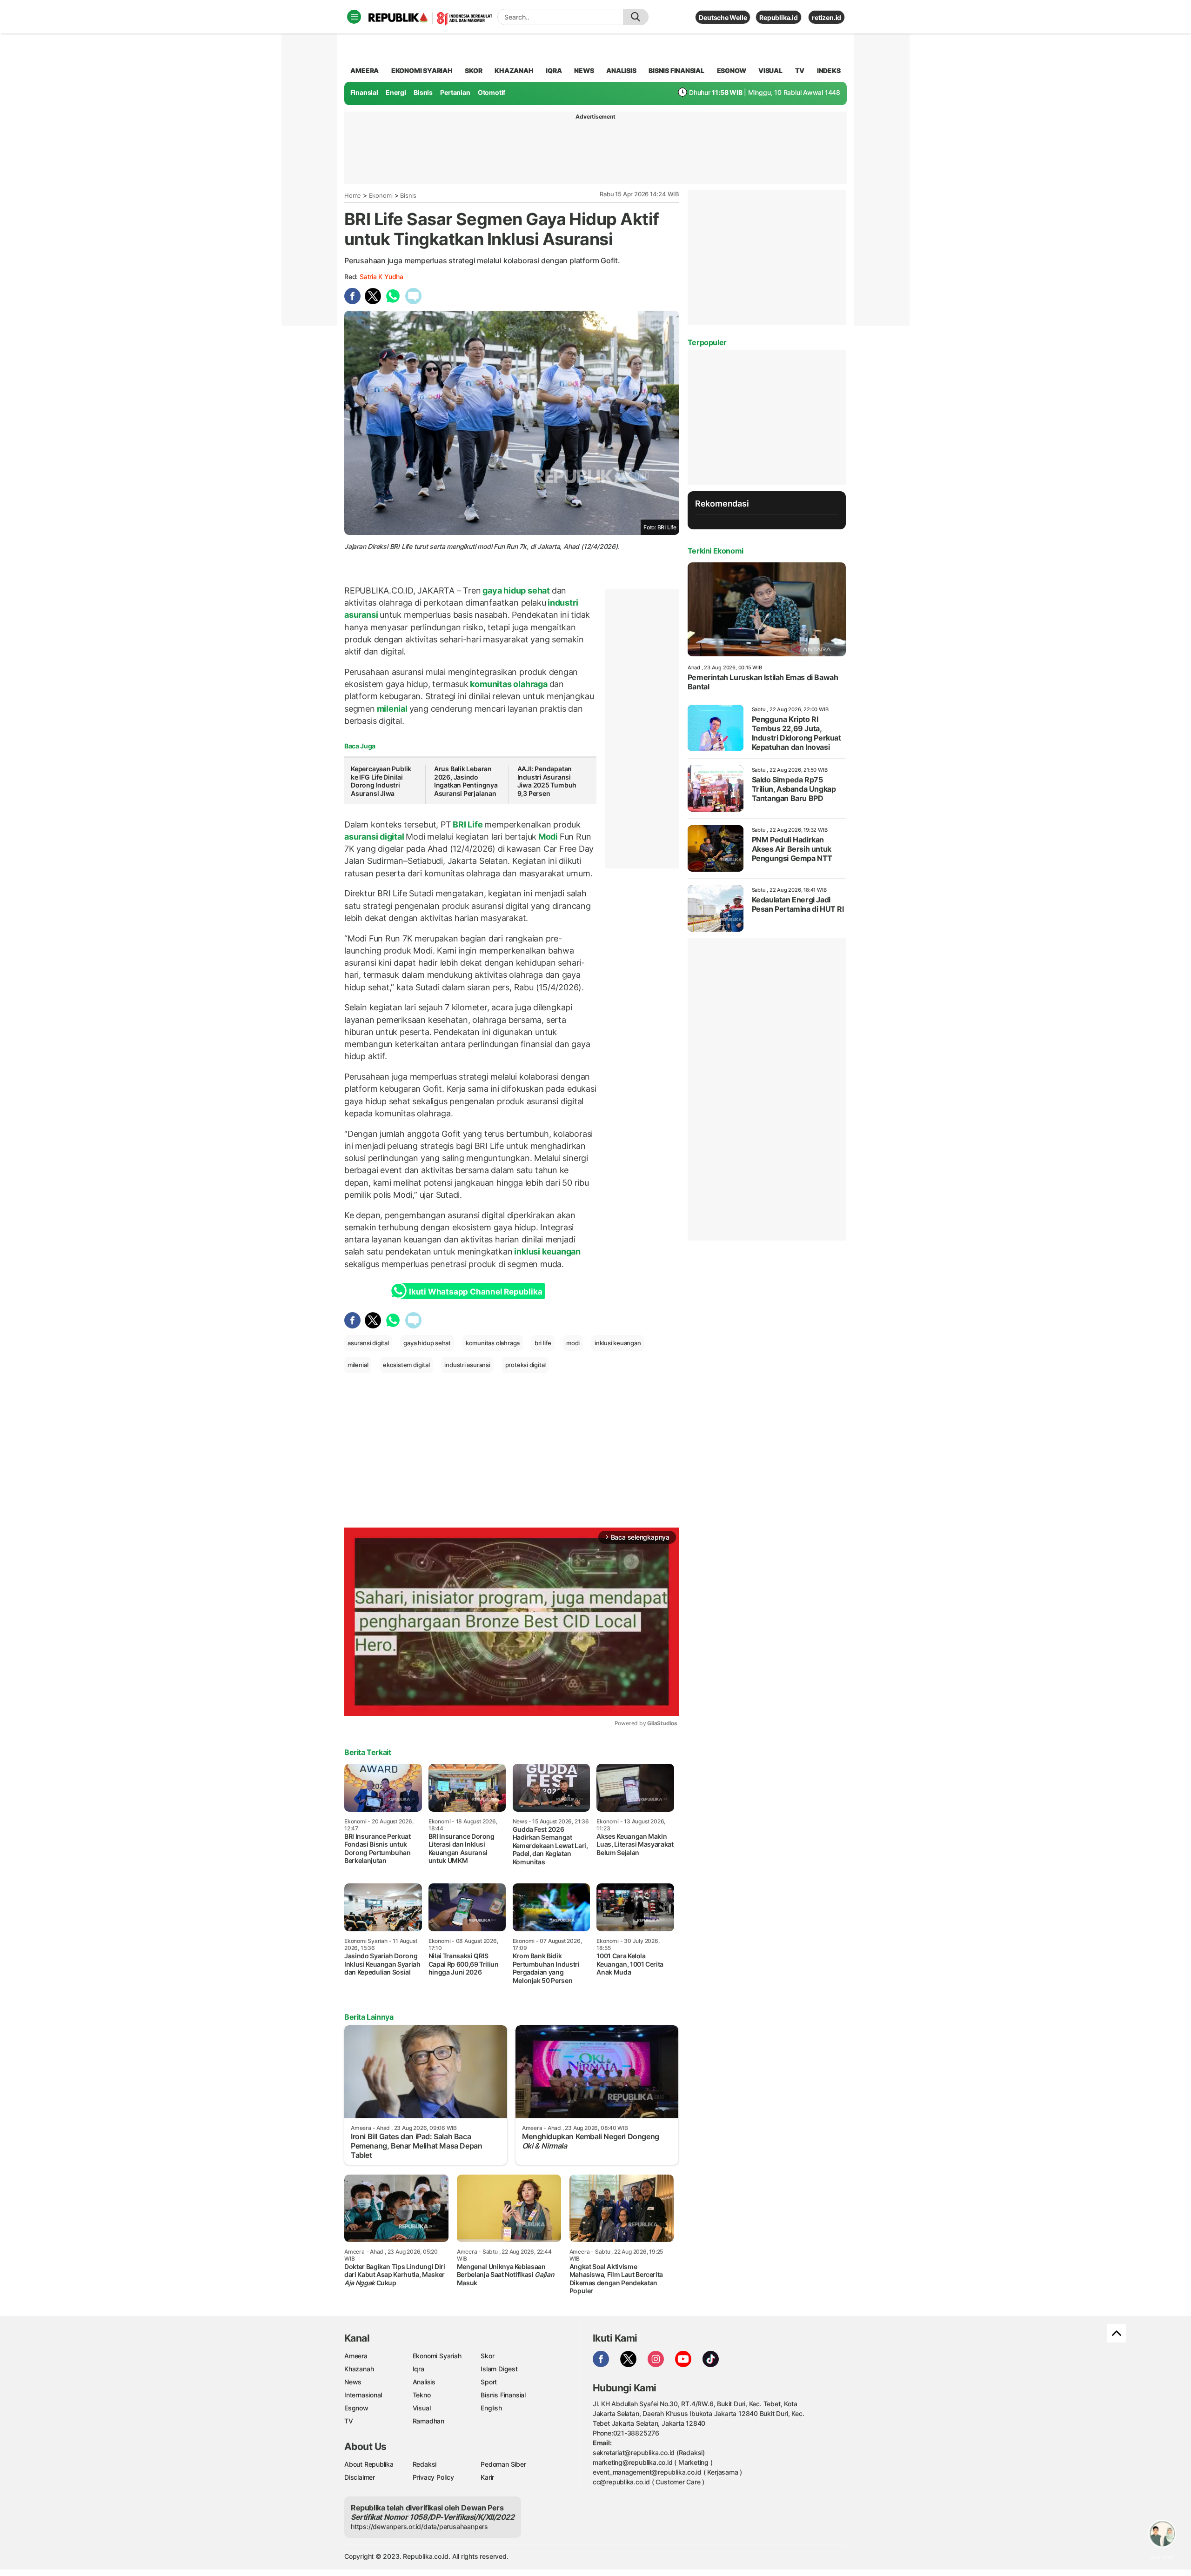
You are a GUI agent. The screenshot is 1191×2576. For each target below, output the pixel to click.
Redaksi (425, 2464)
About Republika (369, 2464)
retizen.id (826, 17)
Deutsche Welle (723, 17)
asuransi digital (375, 837)
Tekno (422, 2395)
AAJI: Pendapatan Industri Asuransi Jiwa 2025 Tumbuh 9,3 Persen (547, 781)
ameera (365, 70)
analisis (621, 70)
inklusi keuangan (547, 1251)
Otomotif (492, 92)
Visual (422, 2408)
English (491, 2408)
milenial (392, 709)
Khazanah (359, 2369)
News (353, 2382)
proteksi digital (526, 1365)
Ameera (356, 2356)
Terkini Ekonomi (716, 551)
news (584, 70)
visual (770, 70)
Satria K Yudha (381, 277)
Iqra (418, 2369)
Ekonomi (381, 195)
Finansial (364, 92)
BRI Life (468, 824)
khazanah (514, 70)
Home (353, 195)
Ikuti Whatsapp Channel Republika (475, 1292)
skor (473, 70)
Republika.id (778, 17)
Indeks (829, 70)
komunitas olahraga (509, 684)
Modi (548, 837)
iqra (554, 70)
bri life (543, 1343)
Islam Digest (499, 2369)
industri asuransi (467, 1365)
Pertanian (455, 92)
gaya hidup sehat (516, 591)
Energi (396, 92)
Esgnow (356, 2408)
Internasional (363, 2395)
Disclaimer (360, 2477)
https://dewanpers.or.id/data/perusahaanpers (419, 2526)
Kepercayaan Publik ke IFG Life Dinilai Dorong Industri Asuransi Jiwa (381, 781)
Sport (489, 2382)
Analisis (424, 2382)
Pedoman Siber (503, 2464)
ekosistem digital (406, 1365)
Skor (487, 2356)
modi (573, 1343)
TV (800, 70)
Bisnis (423, 92)
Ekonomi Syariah (422, 70)
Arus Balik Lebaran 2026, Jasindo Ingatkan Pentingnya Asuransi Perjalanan (466, 781)
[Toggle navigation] (354, 17)
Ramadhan (428, 2421)
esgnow (732, 70)
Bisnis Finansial (676, 70)
